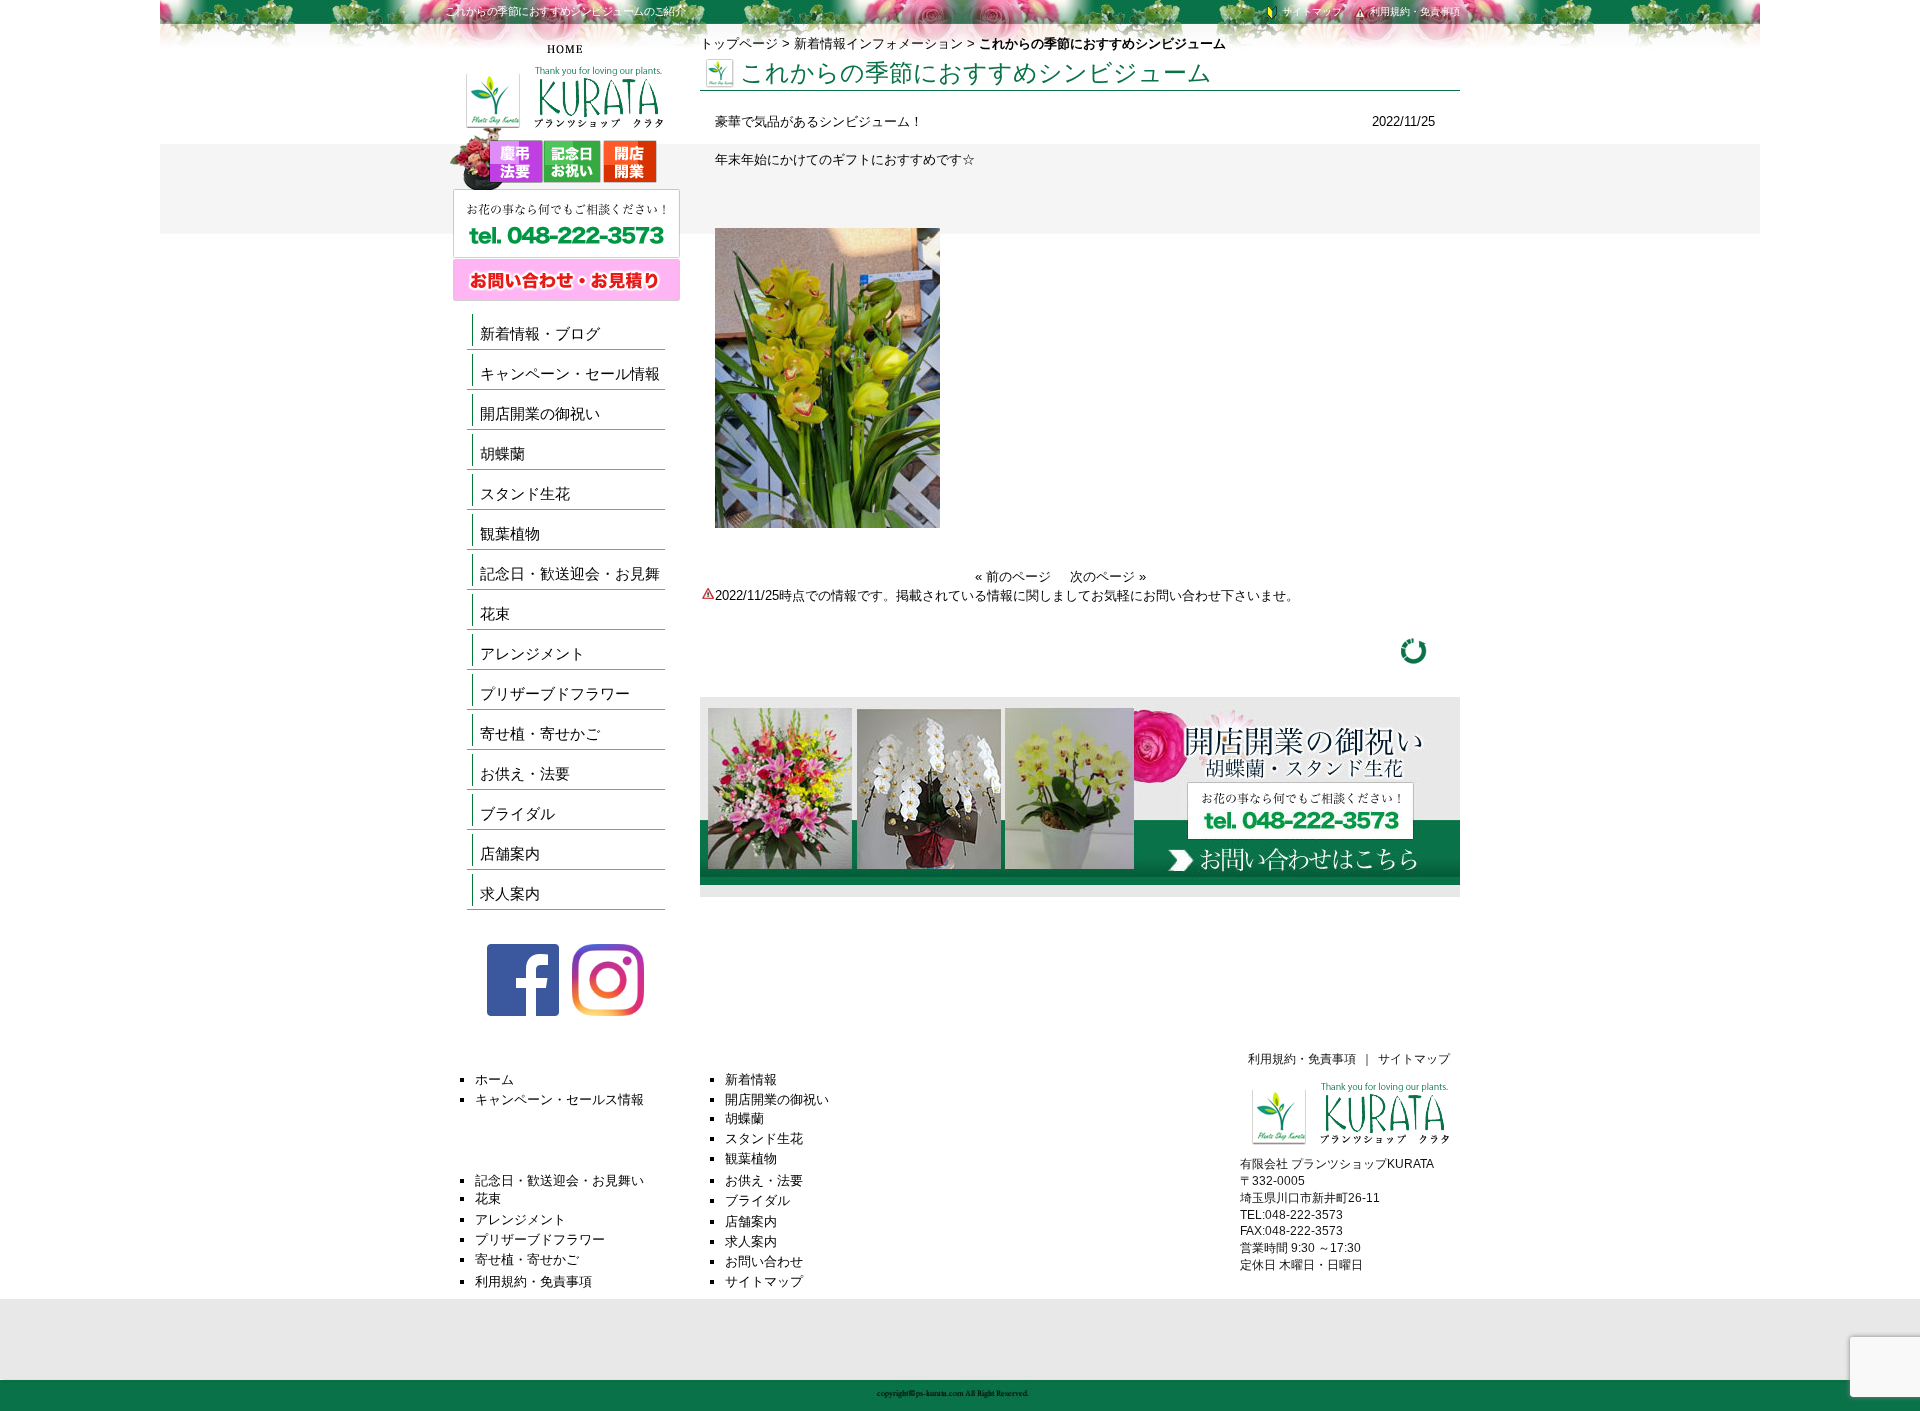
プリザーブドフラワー (555, 693)
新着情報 (751, 1079)
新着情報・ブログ (540, 333)
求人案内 (510, 893)
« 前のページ (1013, 576)
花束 (495, 613)
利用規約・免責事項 (1413, 11)
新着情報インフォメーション (878, 43)
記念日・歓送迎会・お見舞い (559, 1180)
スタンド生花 (525, 493)
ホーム (494, 1079)
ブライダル (517, 813)
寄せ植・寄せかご (540, 733)
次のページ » (1108, 576)
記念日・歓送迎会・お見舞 (570, 573)
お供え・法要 (525, 773)
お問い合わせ (764, 1261)
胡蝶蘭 (502, 453)
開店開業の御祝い (540, 413)
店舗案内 (510, 853)
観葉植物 (510, 533)
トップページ (739, 43)
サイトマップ (1310, 11)
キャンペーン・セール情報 (570, 373)
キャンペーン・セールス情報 (559, 1099)
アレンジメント (532, 653)
